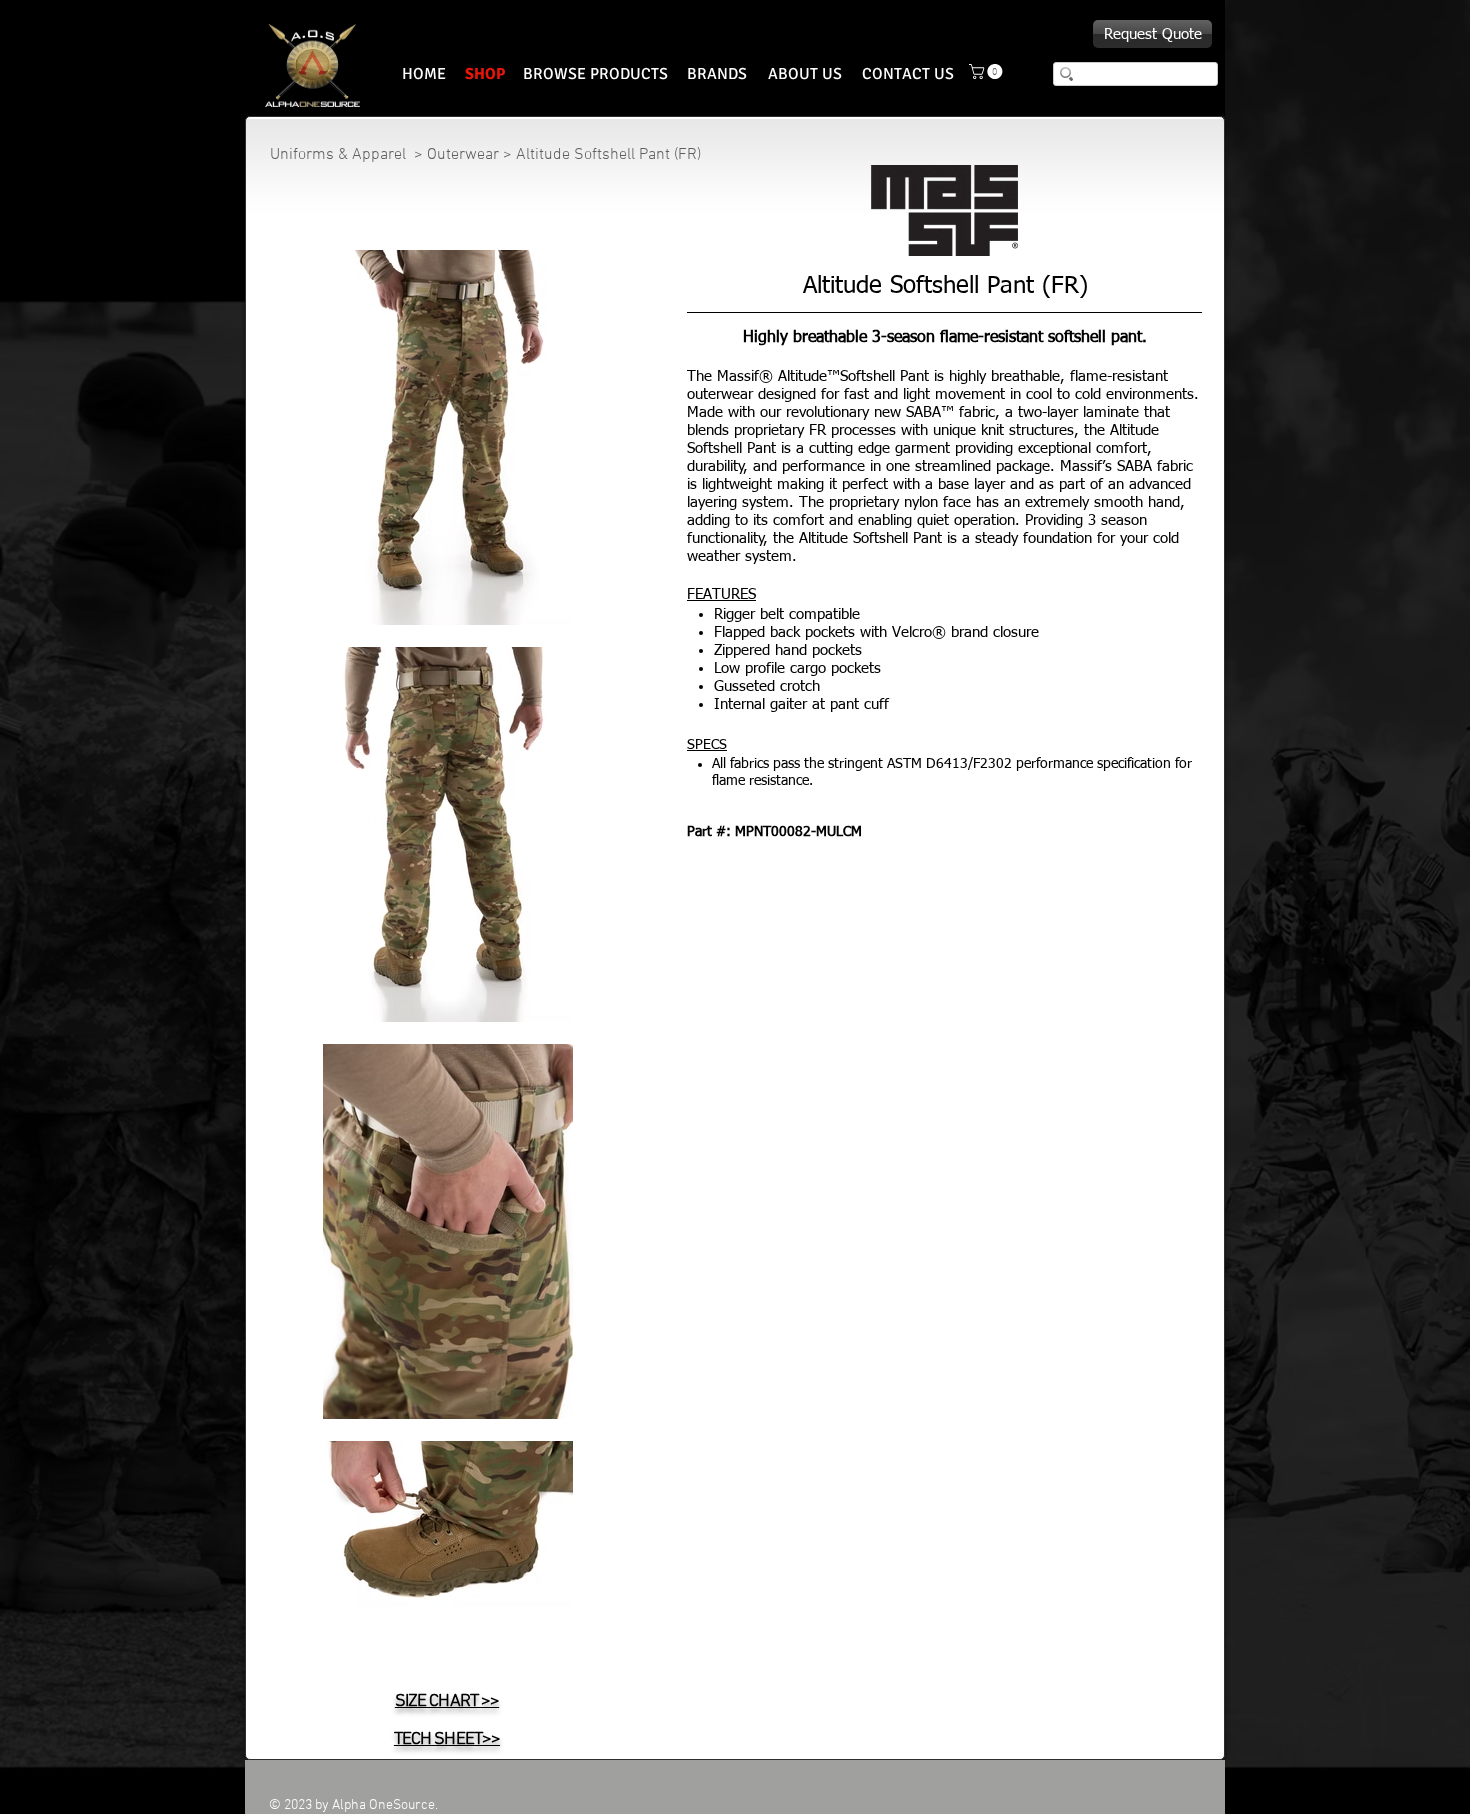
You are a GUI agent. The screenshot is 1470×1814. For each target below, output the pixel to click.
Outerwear (463, 155)
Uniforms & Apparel (340, 155)
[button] (987, 71)
